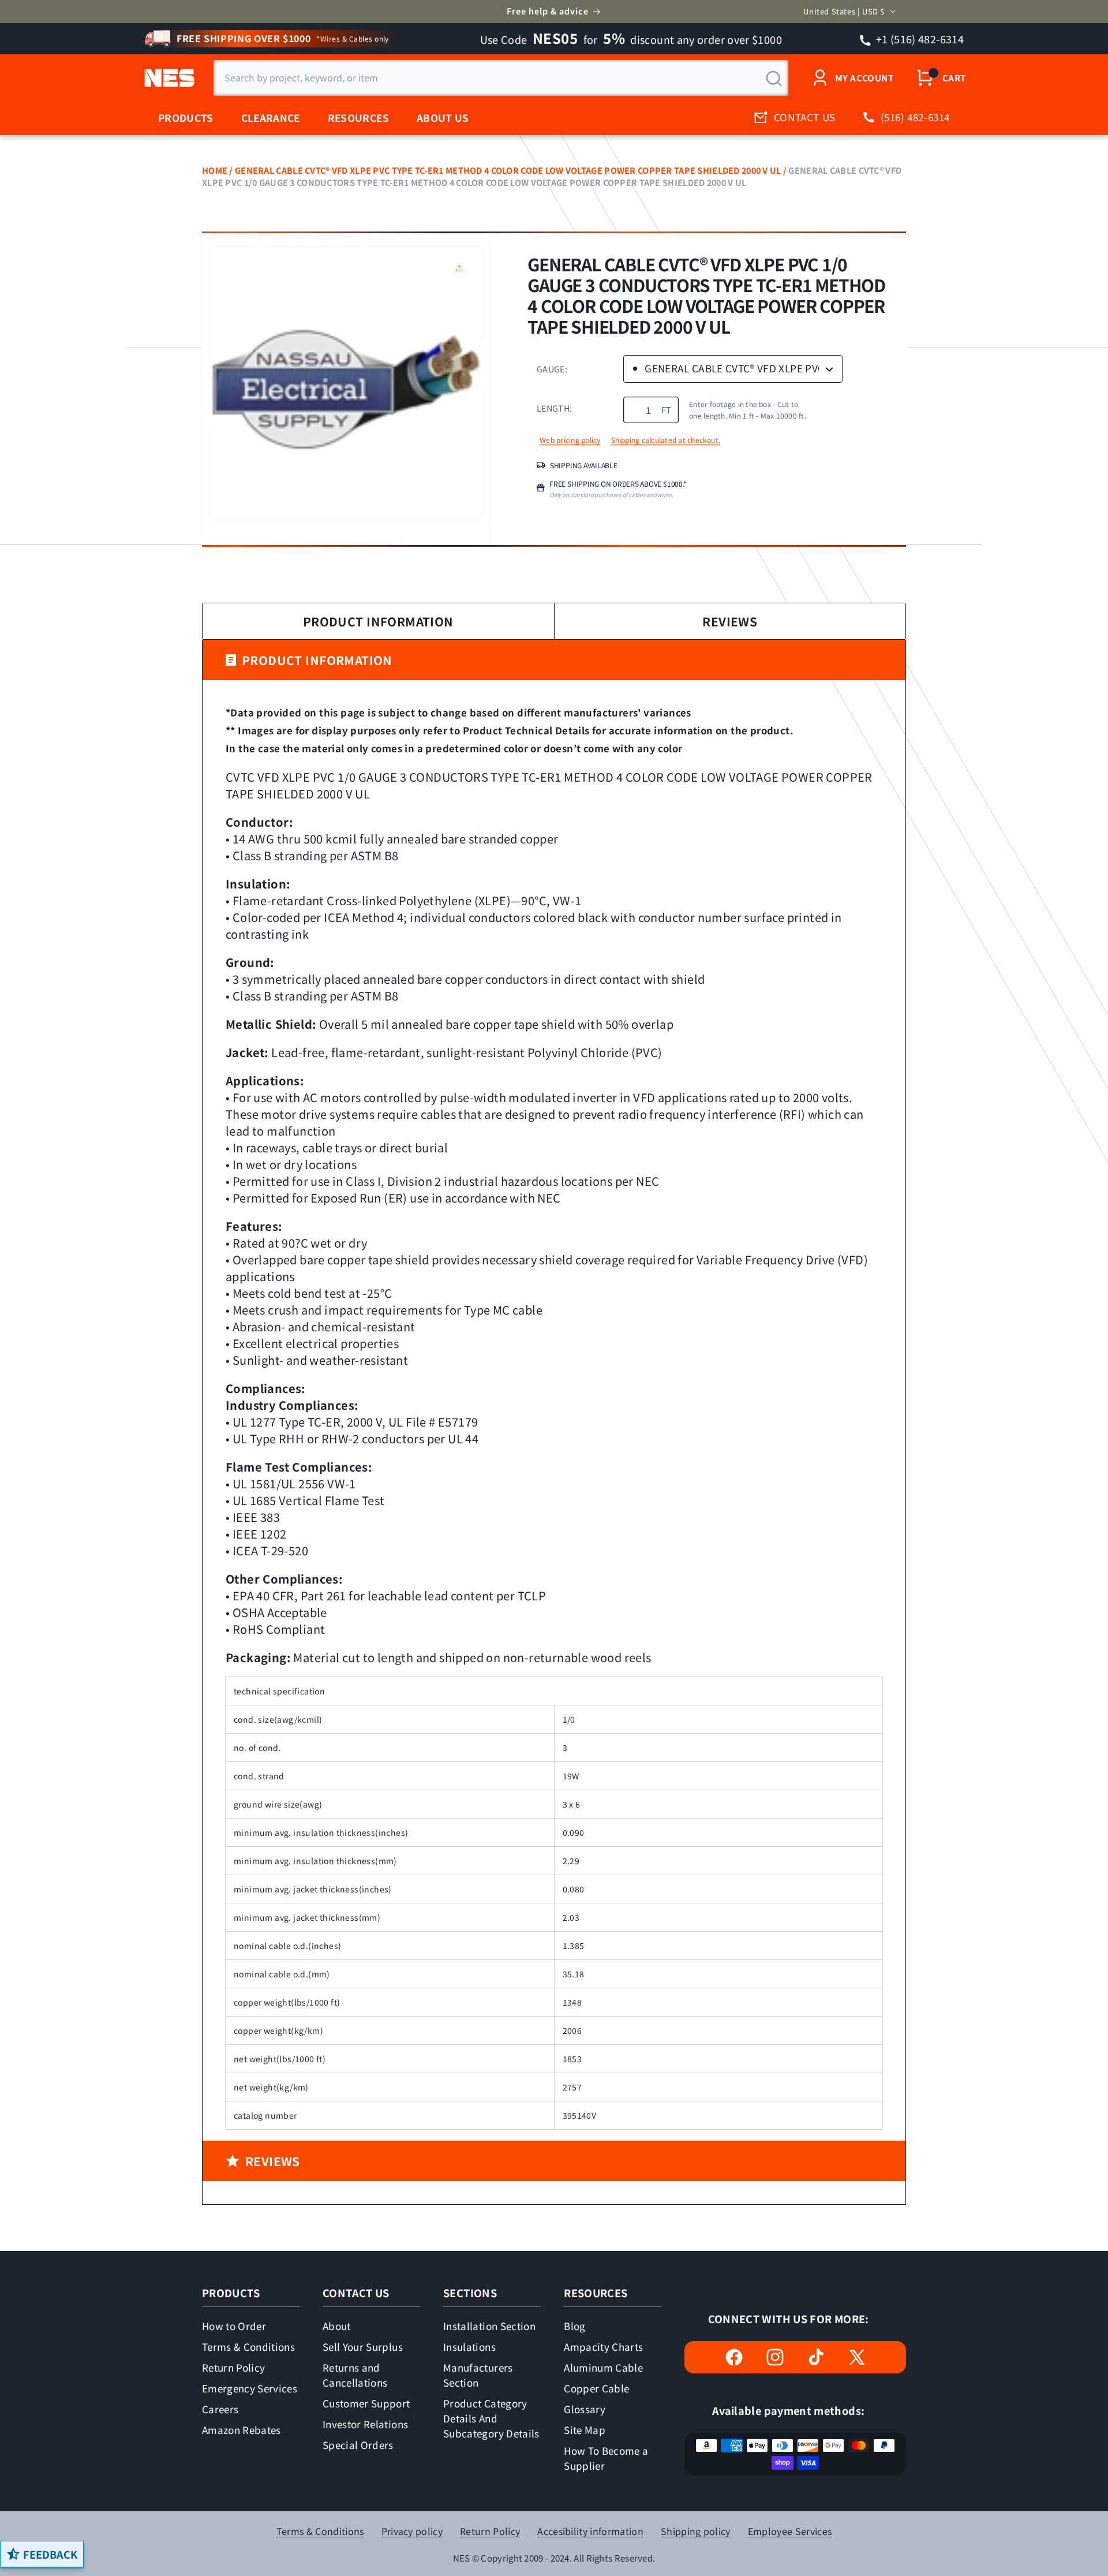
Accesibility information (590, 2531)
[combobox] (501, 78)
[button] (462, 268)
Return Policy (233, 2367)
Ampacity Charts (603, 2347)
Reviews (730, 621)
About (337, 2326)
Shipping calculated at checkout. (666, 440)
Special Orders (358, 2445)
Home (215, 170)
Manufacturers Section (478, 2375)
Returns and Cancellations (355, 2375)
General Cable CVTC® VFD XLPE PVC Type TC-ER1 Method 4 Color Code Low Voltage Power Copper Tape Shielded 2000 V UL (508, 170)
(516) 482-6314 (915, 117)
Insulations (469, 2347)
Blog (574, 2326)
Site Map (585, 2430)
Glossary (585, 2409)
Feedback (50, 2554)
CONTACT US (805, 117)
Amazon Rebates (242, 2430)
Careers (220, 2409)
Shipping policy (696, 2531)
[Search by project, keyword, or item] (774, 79)
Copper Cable (596, 2388)
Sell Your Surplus (363, 2347)
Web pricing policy (570, 440)
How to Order (234, 2326)
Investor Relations (365, 2424)
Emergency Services (250, 2388)
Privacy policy (412, 2531)
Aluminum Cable (603, 2367)
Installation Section (489, 2326)
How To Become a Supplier (606, 2458)
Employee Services (790, 2531)
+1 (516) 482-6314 (919, 39)
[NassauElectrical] (168, 78)
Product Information (378, 621)
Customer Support (366, 2403)
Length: (554, 408)
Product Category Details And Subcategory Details (491, 2418)
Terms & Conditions (248, 2347)
